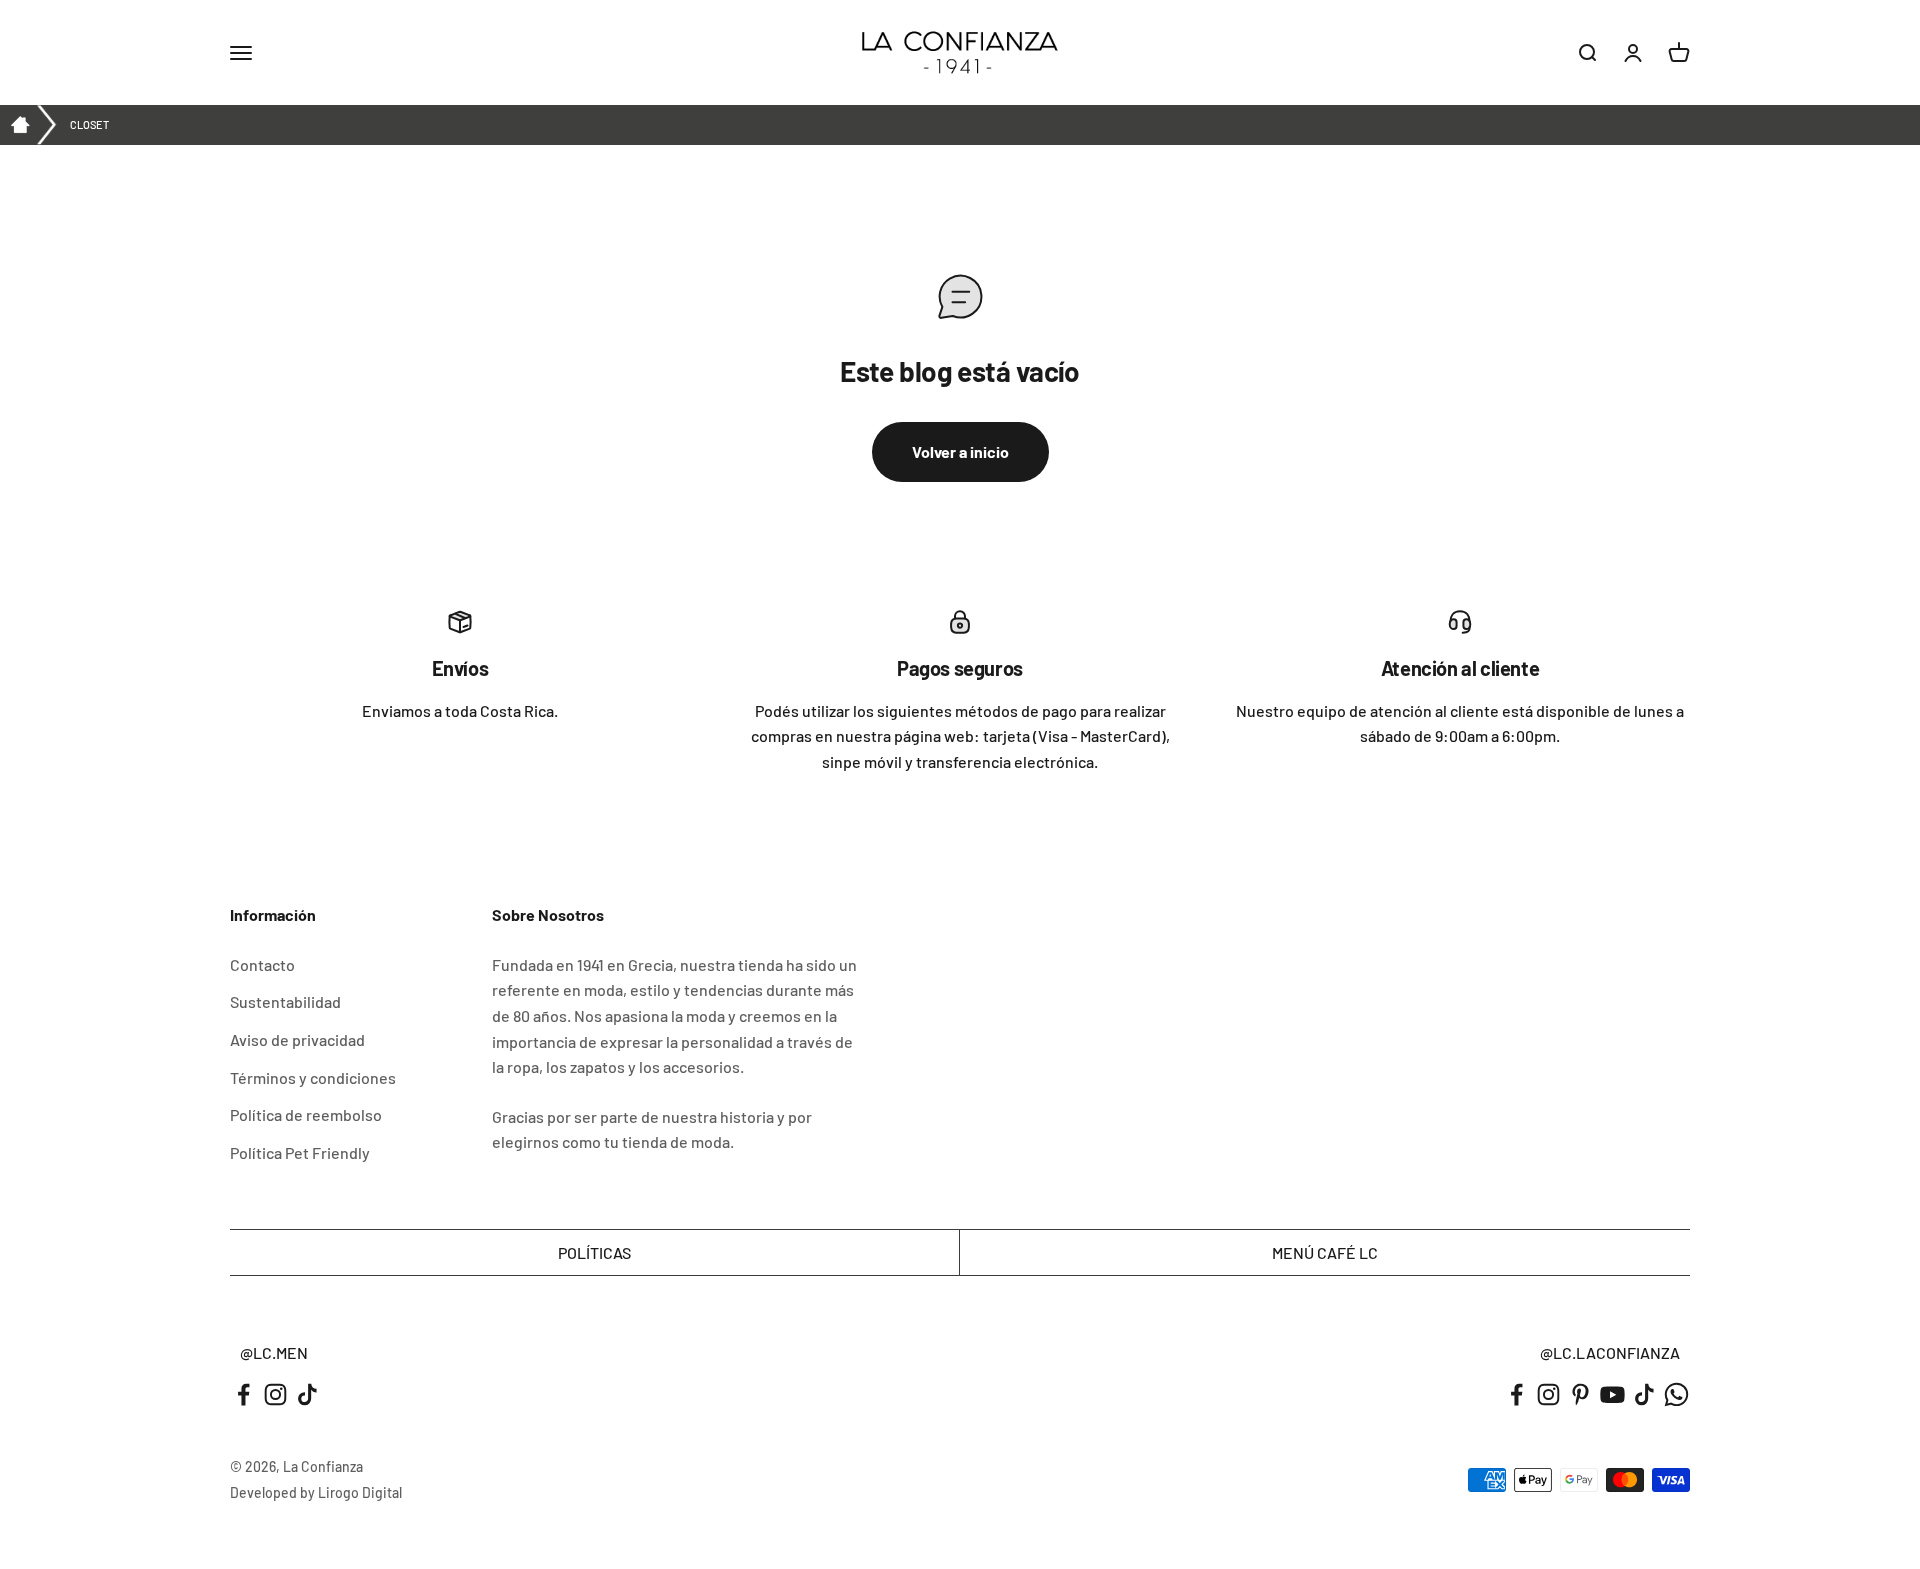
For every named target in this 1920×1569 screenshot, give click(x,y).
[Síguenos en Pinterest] (1580, 1394)
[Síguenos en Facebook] (243, 1394)
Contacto (262, 964)
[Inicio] (20, 125)
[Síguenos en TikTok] (307, 1394)
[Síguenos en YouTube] (1612, 1394)
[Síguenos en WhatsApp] (1676, 1394)
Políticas (594, 1252)
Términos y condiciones (313, 1077)
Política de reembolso (306, 1114)
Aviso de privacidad (297, 1039)
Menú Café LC (1325, 1252)
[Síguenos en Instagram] (275, 1394)
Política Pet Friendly (300, 1152)
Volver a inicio (960, 451)
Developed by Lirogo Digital (316, 1492)
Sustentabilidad (285, 1001)
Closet (89, 124)
